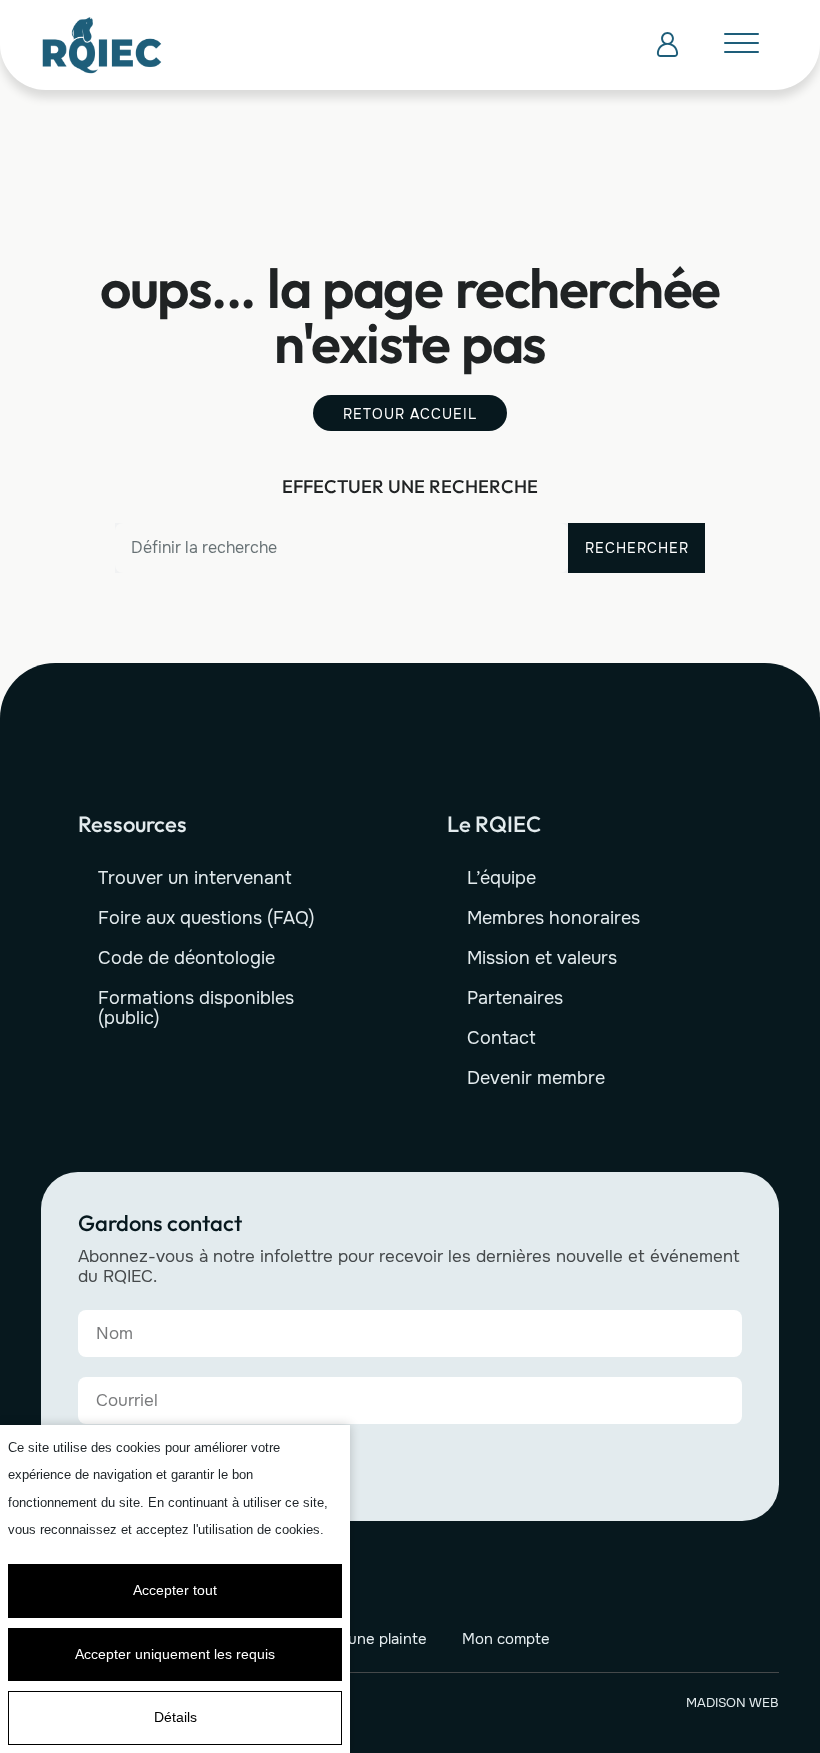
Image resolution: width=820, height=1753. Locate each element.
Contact (501, 1038)
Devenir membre (536, 1078)
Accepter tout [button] (175, 1590)
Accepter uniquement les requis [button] (175, 1654)
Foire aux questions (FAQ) (206, 918)
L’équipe (501, 878)
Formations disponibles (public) (196, 1008)
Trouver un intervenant (195, 878)
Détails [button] (175, 1717)
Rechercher (637, 548)
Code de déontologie (186, 958)
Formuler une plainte (354, 1639)
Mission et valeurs (542, 958)
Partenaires (515, 998)
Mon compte (506, 1639)
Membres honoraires (553, 918)
